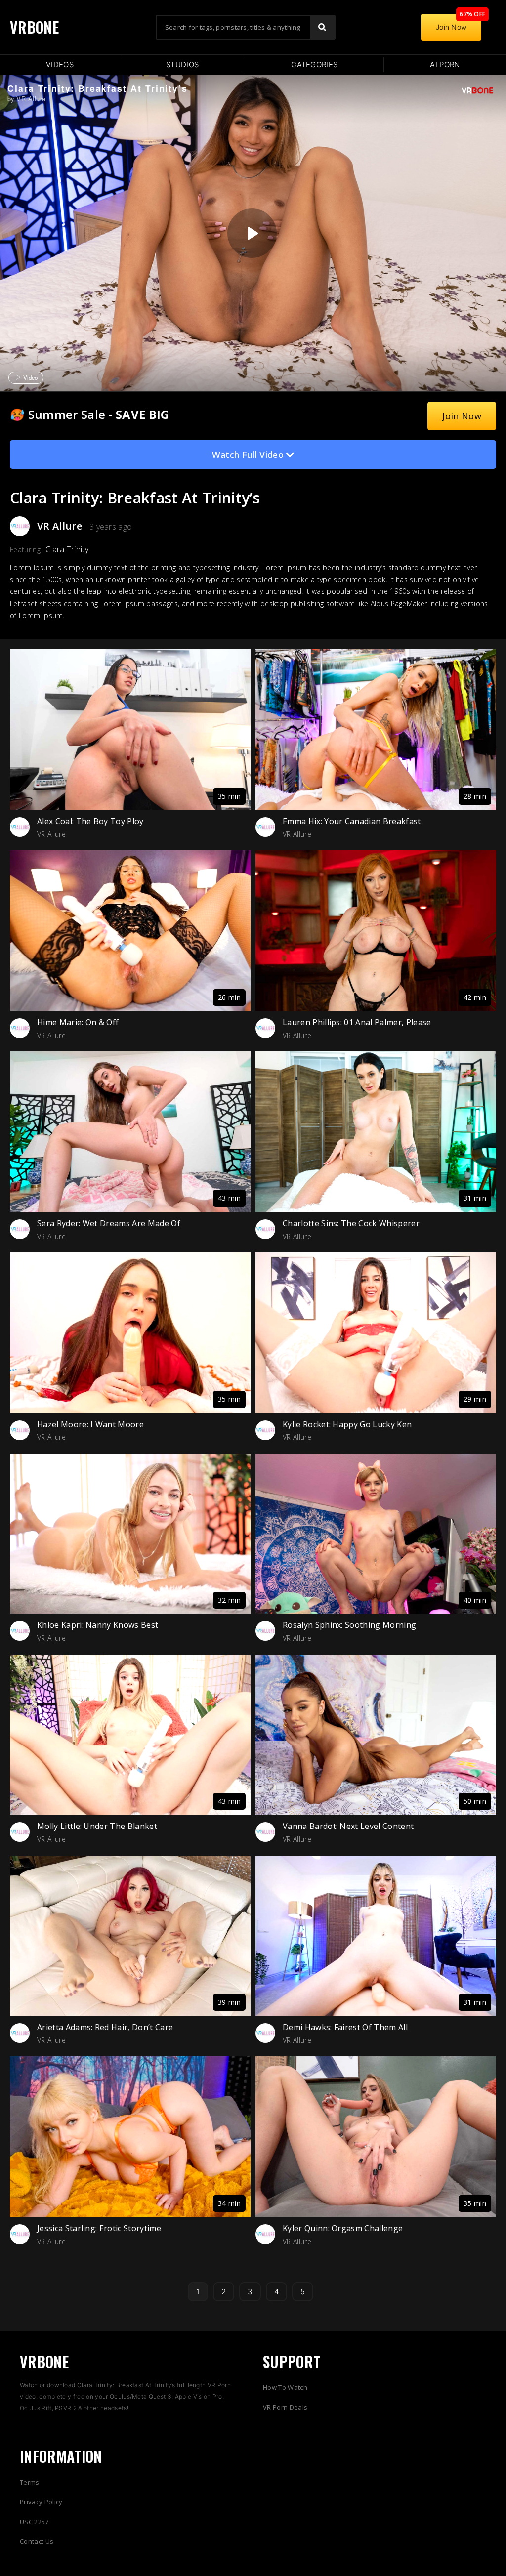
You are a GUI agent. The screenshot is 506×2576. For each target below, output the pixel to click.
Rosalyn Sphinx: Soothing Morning (349, 1625)
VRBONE (34, 27)
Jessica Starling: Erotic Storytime (99, 2228)
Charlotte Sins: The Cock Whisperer (351, 1223)
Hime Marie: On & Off (78, 1022)
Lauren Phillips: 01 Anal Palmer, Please (357, 1022)
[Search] (322, 27)
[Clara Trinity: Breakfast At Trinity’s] (252, 233)
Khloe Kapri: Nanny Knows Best (98, 1625)
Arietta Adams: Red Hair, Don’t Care (105, 2027)
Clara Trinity (67, 549)
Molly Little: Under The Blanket (97, 1826)
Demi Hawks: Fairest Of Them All (345, 2027)
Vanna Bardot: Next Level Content (348, 1826)
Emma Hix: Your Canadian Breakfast (352, 821)
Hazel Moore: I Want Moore (90, 1424)
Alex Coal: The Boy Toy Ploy (90, 821)
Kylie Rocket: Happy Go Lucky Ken (347, 1424)
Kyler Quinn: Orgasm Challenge (343, 2228)
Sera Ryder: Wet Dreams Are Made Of (109, 1223)
